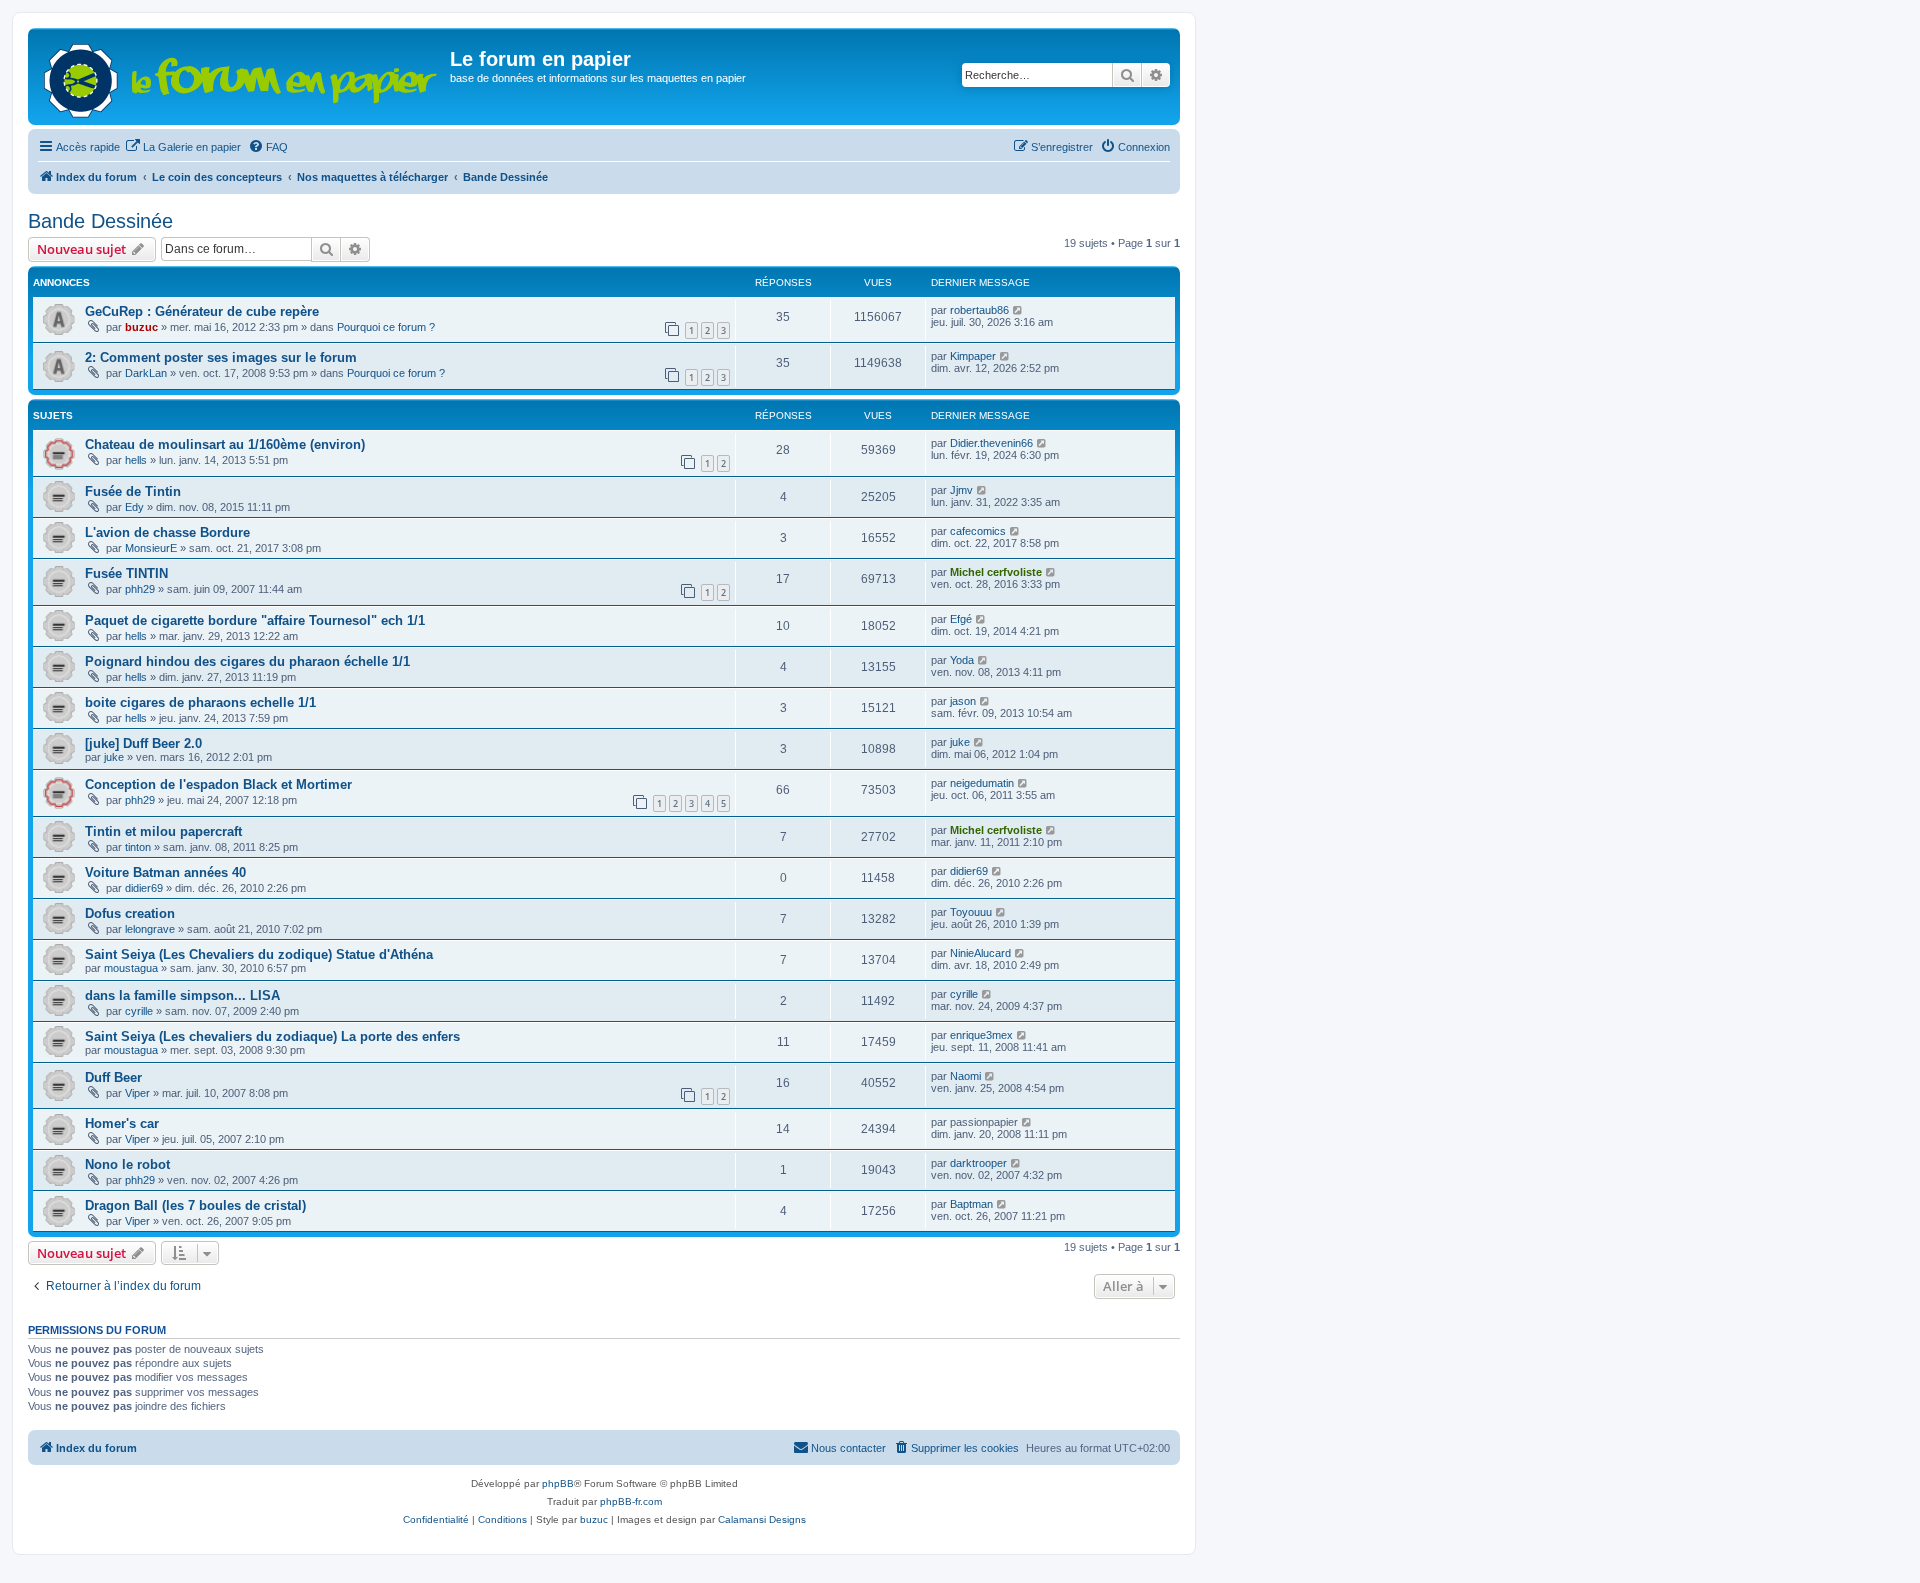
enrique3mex (981, 1035)
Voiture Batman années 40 (165, 872)
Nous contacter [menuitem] (848, 1448)
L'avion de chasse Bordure (167, 532)
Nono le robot (127, 1164)
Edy (134, 507)
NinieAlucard (980, 953)
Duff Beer (113, 1077)
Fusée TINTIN (126, 573)
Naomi (965, 1076)
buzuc (141, 327)
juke (114, 757)
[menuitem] (183, 147)
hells (136, 460)
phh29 (140, 589)
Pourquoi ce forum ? (386, 327)
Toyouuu (971, 912)
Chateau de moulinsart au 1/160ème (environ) (225, 444)
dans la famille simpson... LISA (182, 995)
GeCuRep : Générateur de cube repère (202, 311)
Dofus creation (130, 913)
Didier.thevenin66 (991, 443)
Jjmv (961, 490)
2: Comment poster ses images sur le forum (221, 357)
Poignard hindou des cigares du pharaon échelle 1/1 (247, 661)
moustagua (131, 968)
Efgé (961, 619)
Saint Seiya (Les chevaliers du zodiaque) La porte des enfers (272, 1036)
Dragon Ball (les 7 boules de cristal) (195, 1205)
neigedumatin (982, 783)
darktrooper (978, 1163)
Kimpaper (973, 356)
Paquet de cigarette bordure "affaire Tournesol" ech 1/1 (255, 620)
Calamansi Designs (762, 1519)
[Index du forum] (241, 76)
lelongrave (150, 929)
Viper (137, 1093)
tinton (138, 847)
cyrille (139, 1011)
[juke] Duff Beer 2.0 (143, 743)
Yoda (962, 660)
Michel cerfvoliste (996, 572)
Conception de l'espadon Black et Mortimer (218, 784)
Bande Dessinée (100, 221)
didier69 (144, 888)
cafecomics (978, 531)
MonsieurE (151, 548)
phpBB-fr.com (631, 1501)
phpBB (558, 1483)
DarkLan (146, 373)
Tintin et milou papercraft (163, 831)
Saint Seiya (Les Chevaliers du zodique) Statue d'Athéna (259, 954)
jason (963, 701)
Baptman (971, 1204)
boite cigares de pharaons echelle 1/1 (200, 702)
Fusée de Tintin (133, 491)
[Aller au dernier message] (1018, 310)
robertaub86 (979, 310)
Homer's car (122, 1123)
